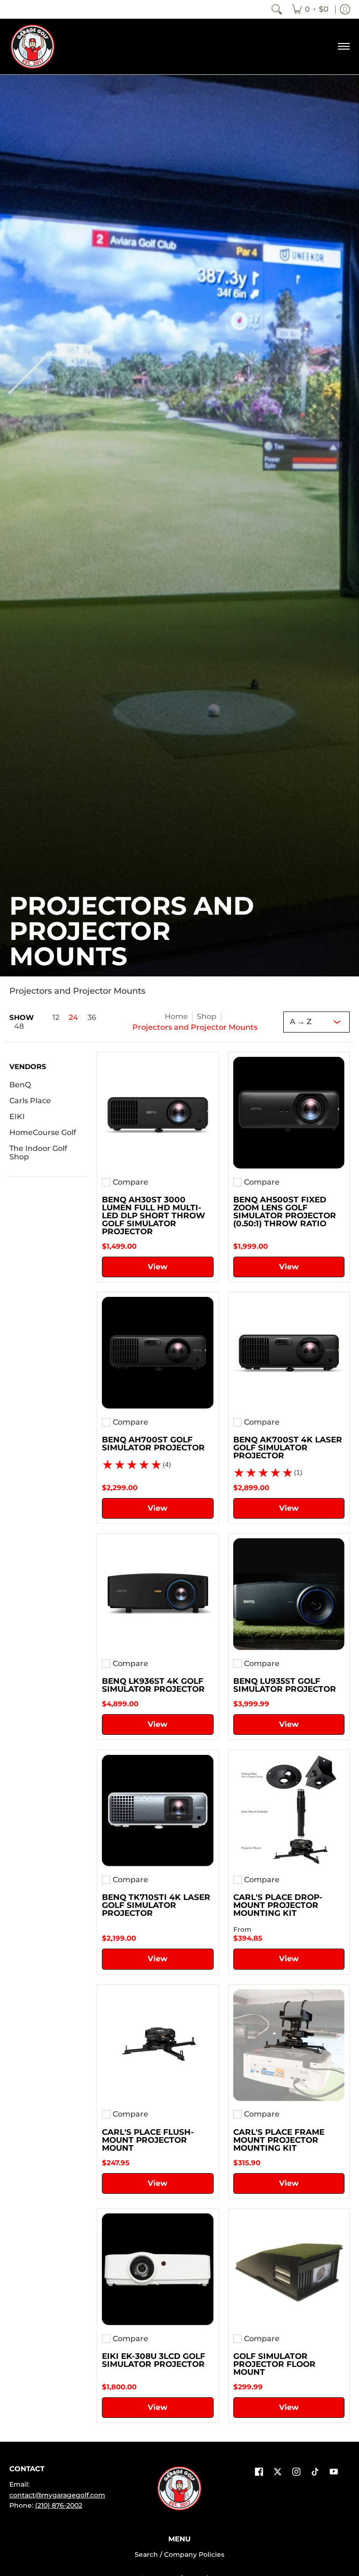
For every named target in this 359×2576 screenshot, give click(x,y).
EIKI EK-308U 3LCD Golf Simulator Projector (154, 2360)
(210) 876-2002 (59, 2505)
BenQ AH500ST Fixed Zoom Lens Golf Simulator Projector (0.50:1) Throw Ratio (285, 1212)
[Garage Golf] (33, 47)
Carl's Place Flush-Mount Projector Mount (148, 2140)
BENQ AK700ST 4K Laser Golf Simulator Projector (288, 1448)
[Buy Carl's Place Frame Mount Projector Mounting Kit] (289, 2045)
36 (92, 1018)
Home (176, 1016)
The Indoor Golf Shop (38, 1153)
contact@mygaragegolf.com (57, 2495)
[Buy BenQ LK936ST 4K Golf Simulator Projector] (158, 1594)
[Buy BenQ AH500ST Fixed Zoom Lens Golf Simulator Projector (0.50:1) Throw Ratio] (289, 1113)
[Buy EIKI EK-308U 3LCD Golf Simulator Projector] (158, 2269)
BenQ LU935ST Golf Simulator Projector (285, 1685)
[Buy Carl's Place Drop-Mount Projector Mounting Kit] (289, 1810)
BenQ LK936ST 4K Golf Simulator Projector (153, 1685)
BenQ (20, 1085)
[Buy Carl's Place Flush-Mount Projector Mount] (158, 2045)
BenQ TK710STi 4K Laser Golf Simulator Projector (156, 1905)
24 (73, 1018)
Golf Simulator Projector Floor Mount (274, 2364)
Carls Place (30, 1101)
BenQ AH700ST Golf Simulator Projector (153, 1444)
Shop (207, 1016)
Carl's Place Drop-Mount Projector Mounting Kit (278, 1905)
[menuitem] (310, 9)
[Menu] (343, 47)
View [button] (289, 1959)
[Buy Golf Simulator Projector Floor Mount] (289, 2269)
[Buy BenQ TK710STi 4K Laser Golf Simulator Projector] (158, 1810)
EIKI (17, 1117)
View (158, 1267)
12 (56, 1018)
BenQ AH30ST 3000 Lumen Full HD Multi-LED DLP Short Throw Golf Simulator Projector (154, 1215)
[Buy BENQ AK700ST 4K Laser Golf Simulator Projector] (289, 1353)
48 (19, 1026)
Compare (130, 1182)
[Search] (277, 9)
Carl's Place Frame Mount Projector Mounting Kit (279, 2140)
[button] (28, 1070)
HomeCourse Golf (43, 1132)
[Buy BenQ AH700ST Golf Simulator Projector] (158, 1353)
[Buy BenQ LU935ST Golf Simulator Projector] (289, 1594)
